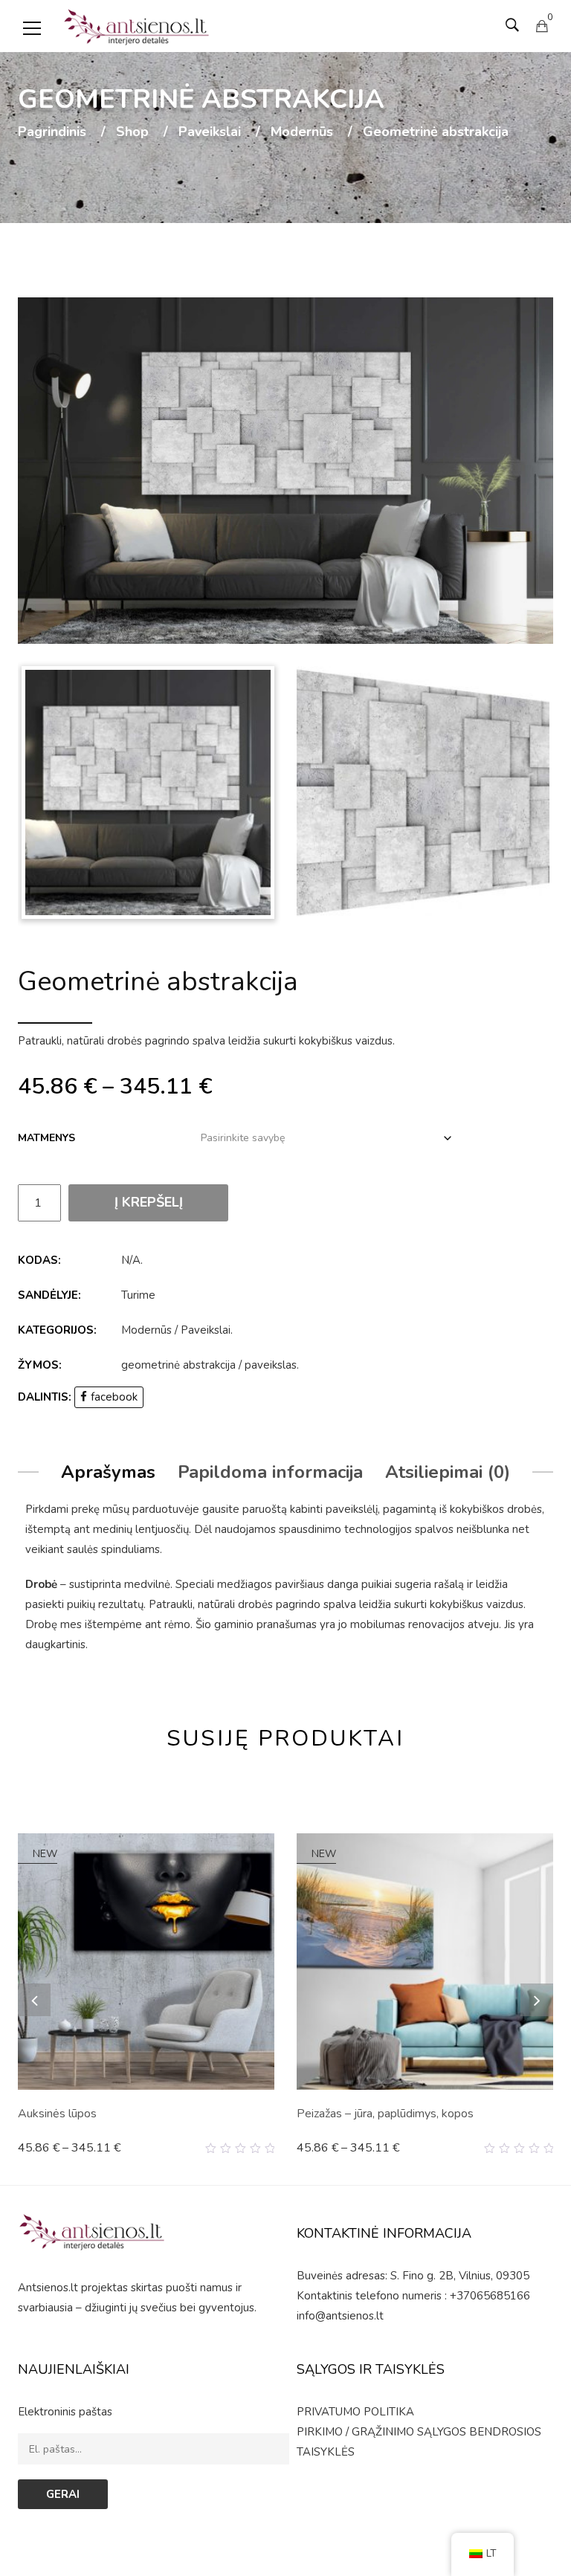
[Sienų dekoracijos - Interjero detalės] (137, 26)
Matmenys (46, 1138)
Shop (132, 132)
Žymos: (40, 1365)
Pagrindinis (52, 132)
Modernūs (302, 132)
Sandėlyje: (49, 1295)
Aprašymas (108, 1472)
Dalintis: (45, 1397)
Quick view (269, 2149)
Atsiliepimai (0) (448, 1472)
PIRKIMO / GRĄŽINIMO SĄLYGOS (381, 2432)
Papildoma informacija (270, 1472)
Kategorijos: (57, 1330)
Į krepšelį (149, 1202)
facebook (114, 1397)
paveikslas (271, 1365)
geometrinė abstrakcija (178, 1365)
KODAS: (39, 1260)
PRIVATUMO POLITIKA (355, 2412)
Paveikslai (210, 132)
